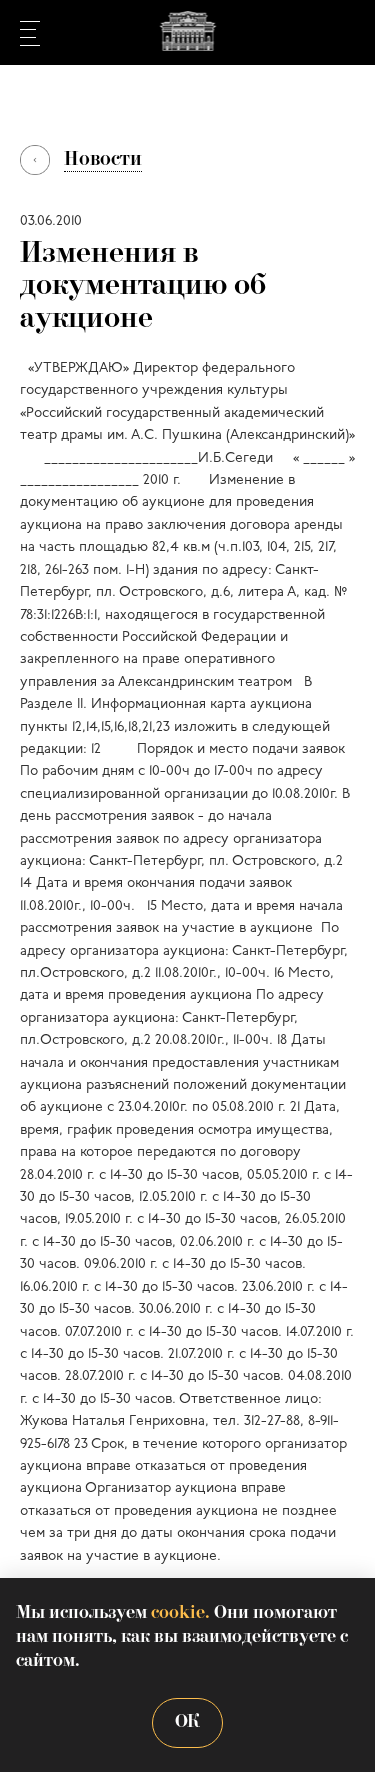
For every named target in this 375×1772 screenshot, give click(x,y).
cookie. (180, 1613)
